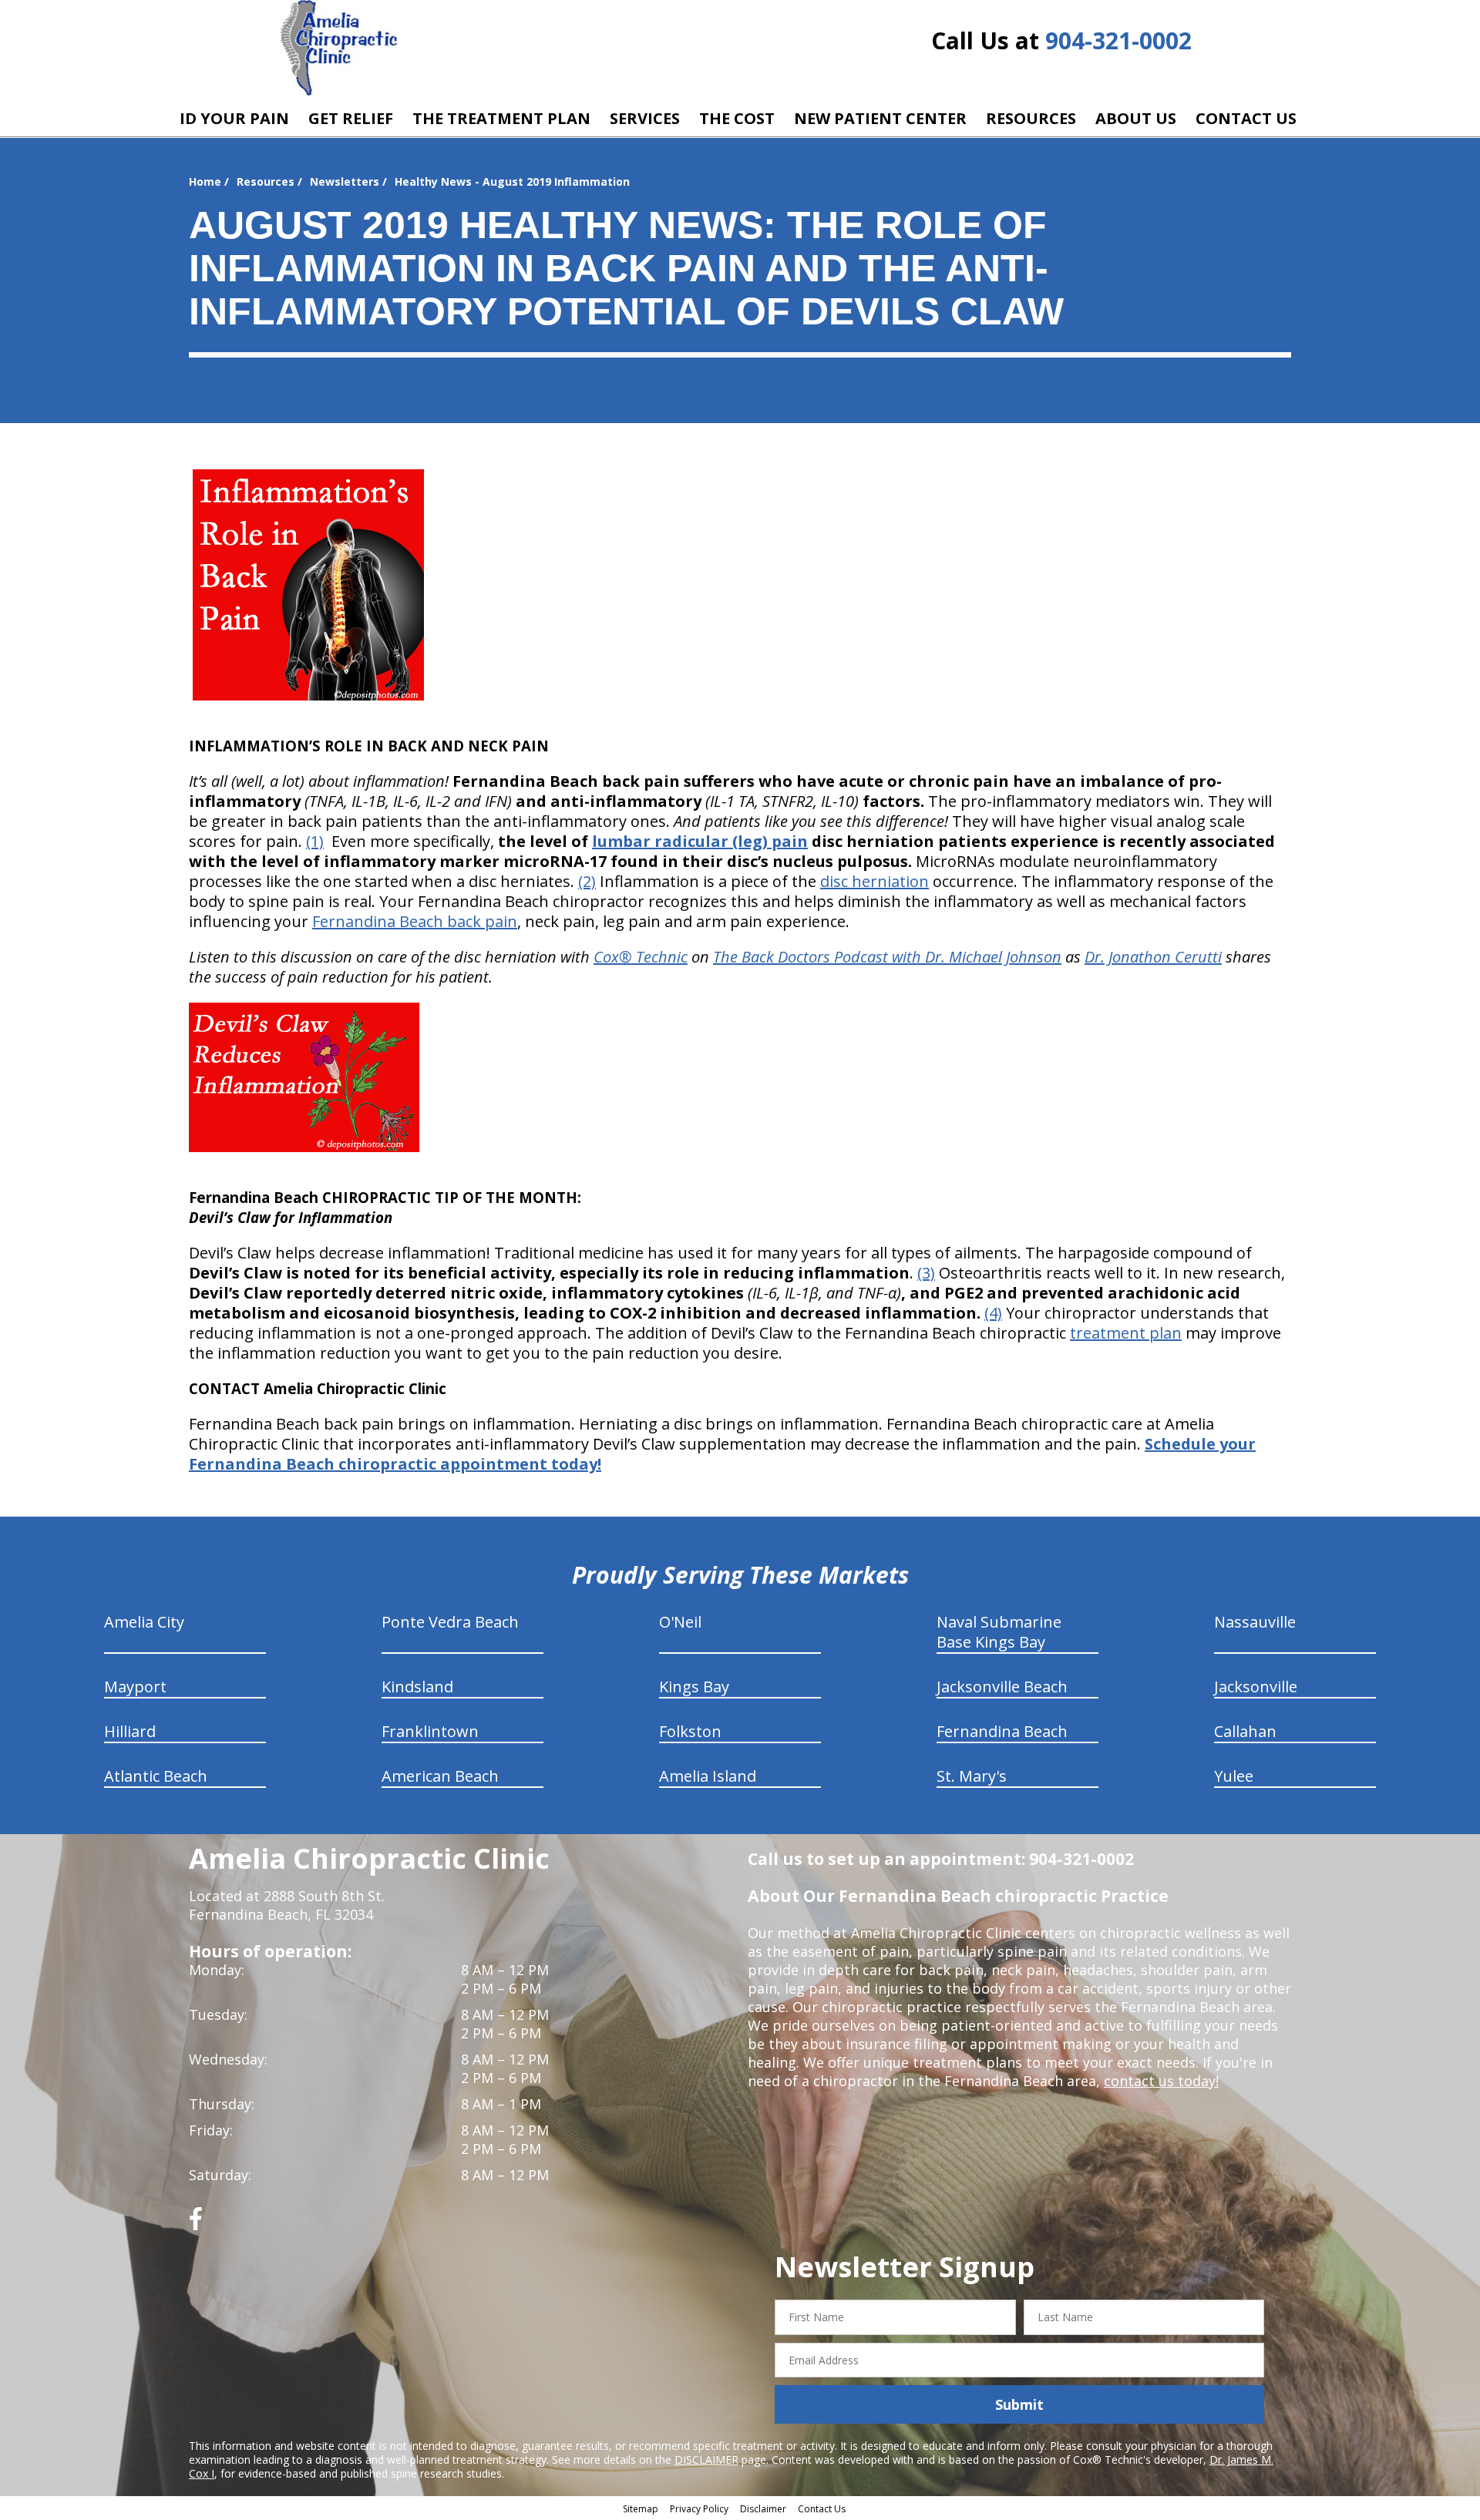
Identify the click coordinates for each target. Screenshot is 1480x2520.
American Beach (440, 1776)
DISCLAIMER (706, 2460)
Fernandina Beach (1002, 1731)
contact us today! (1161, 2081)
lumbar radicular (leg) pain (700, 841)
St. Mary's (972, 1776)
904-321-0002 (1118, 40)
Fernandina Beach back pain (415, 921)
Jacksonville (1256, 1687)
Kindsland (417, 1687)
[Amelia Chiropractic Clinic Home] (339, 48)
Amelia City (144, 1622)
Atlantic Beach (156, 1776)
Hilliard (130, 1731)
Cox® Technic (641, 957)
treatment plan (1126, 1333)
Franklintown (430, 1731)
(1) (315, 841)
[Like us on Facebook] (196, 2224)
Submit (1019, 2404)
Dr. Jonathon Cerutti (1153, 957)
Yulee (1234, 1776)
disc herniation (875, 881)
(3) (926, 1273)
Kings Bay (694, 1687)
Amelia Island (708, 1776)
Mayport (135, 1687)
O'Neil (680, 1622)
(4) (993, 1313)
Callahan (1245, 1731)
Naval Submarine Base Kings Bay (999, 1632)
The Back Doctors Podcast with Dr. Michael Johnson (887, 957)
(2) (587, 881)
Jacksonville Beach (1002, 1687)
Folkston (690, 1731)
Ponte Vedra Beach (450, 1622)
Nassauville (1255, 1622)
